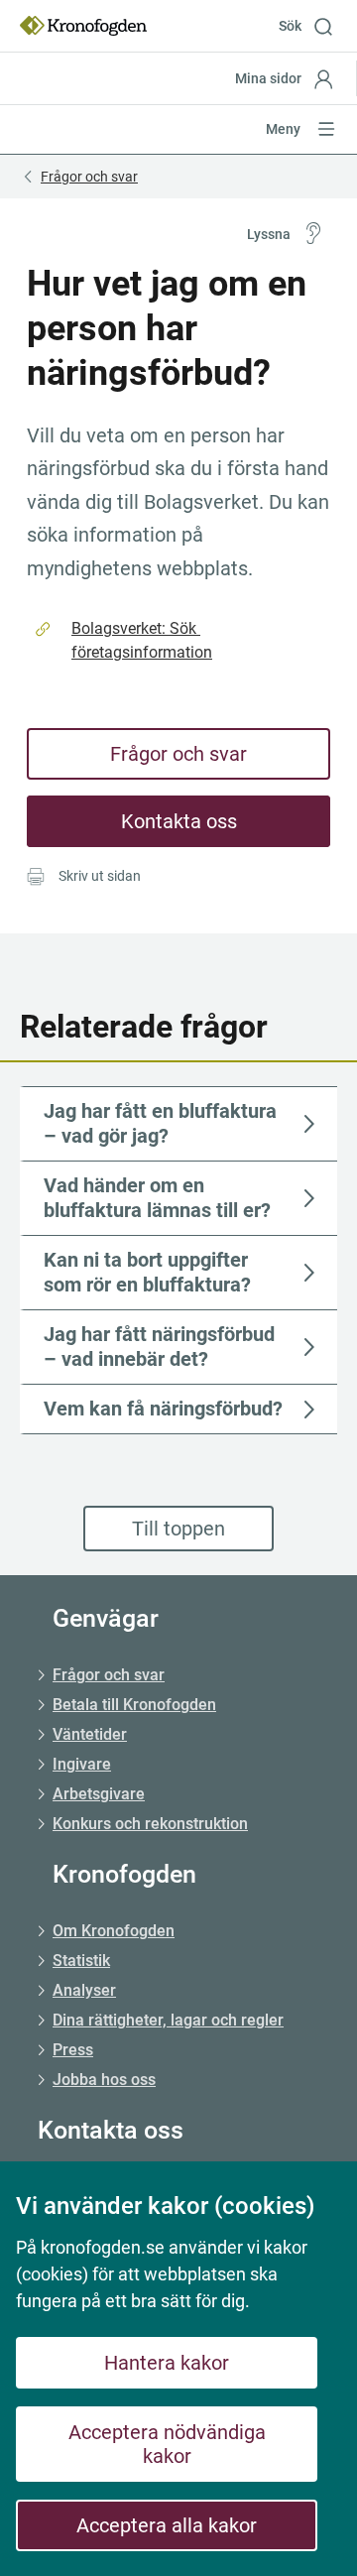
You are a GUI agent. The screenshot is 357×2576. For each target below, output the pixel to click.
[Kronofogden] (83, 26)
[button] (313, 26)
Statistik (81, 1961)
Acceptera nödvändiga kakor (167, 2444)
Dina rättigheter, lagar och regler (168, 2020)
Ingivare (82, 1764)
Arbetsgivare (99, 1794)
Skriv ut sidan (100, 876)
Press (73, 2050)
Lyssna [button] (269, 234)
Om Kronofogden (114, 1931)
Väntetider (90, 1734)
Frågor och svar (178, 754)
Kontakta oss (179, 821)
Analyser (84, 1990)
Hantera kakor (167, 2363)
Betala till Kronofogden (134, 1705)
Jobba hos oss (104, 2080)
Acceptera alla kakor (167, 2525)
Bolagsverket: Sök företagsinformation (142, 640)
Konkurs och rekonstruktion (150, 1824)
